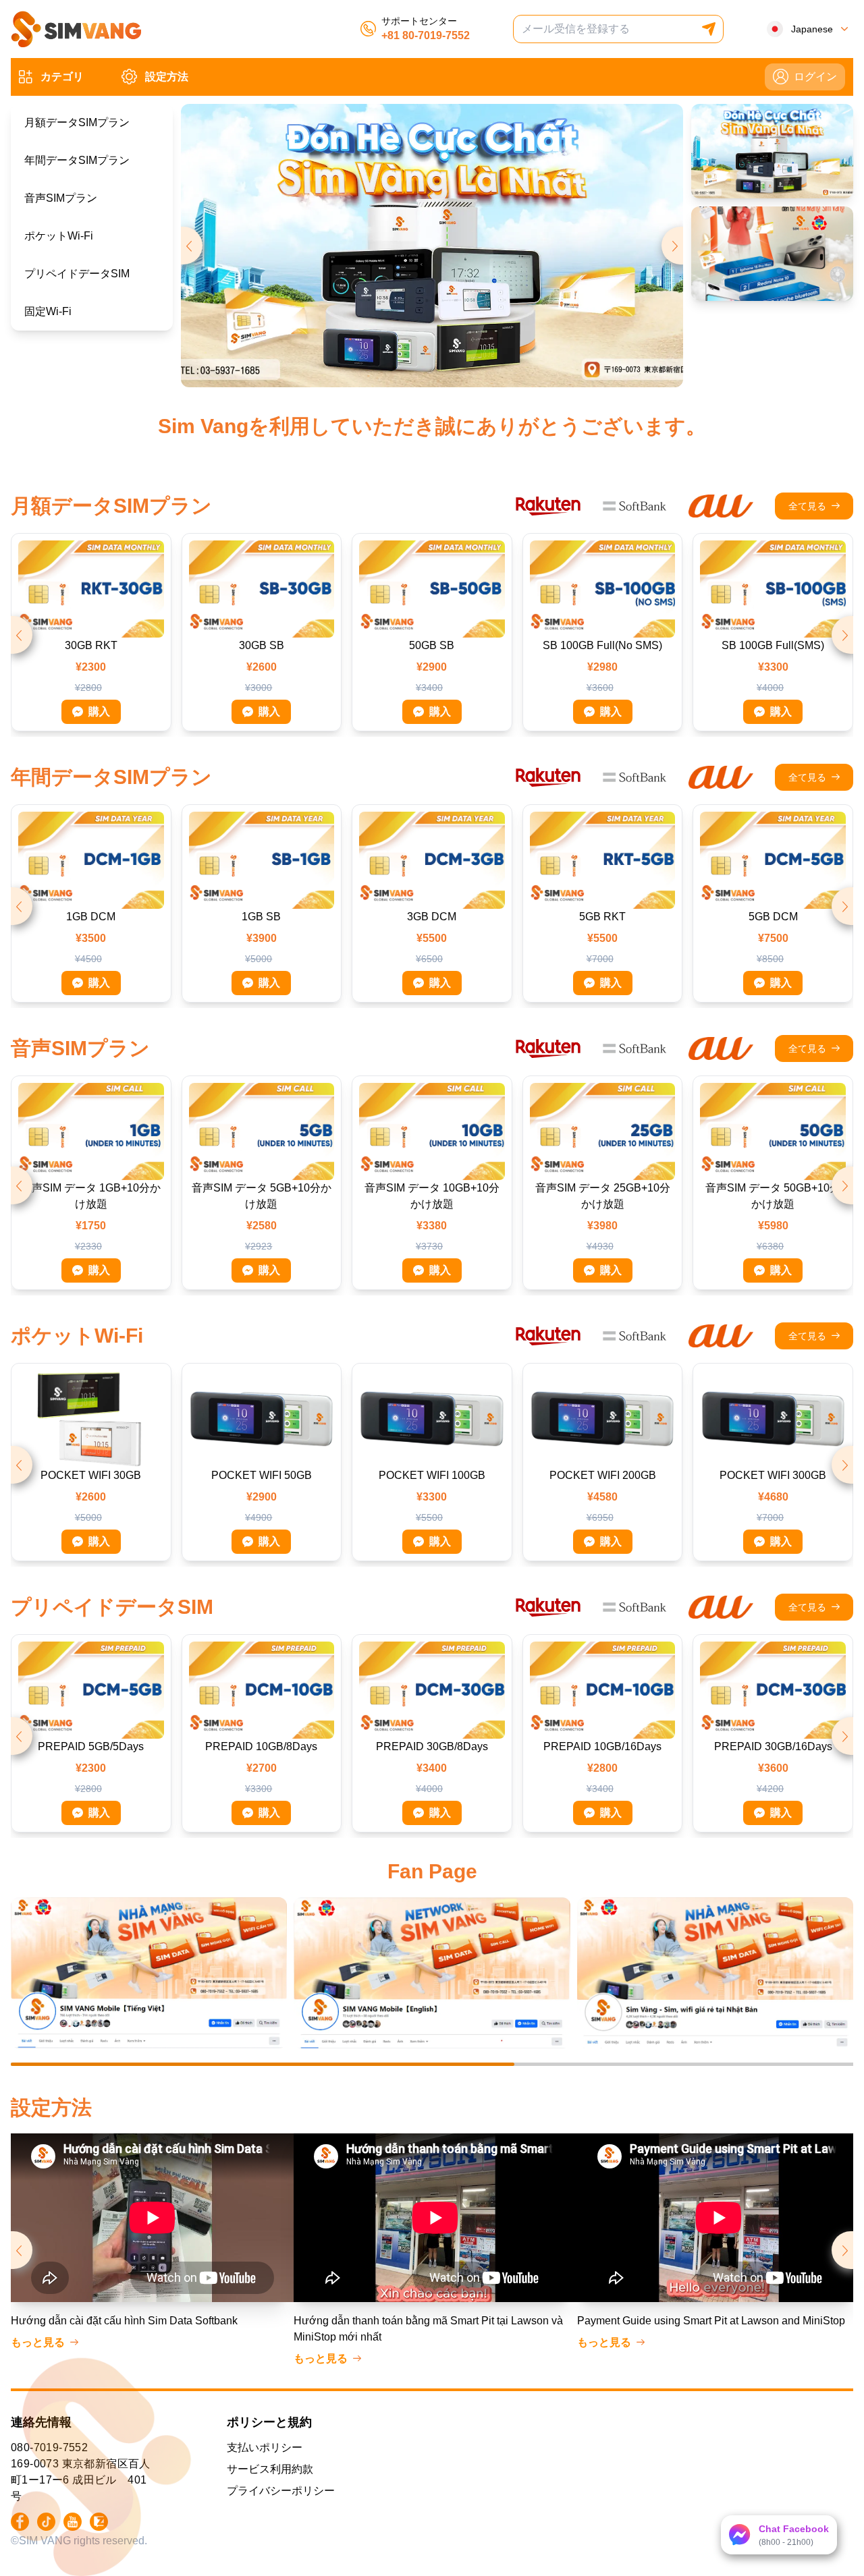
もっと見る (38, 2342)
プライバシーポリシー (281, 2491)
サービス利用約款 (270, 2469)
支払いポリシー (265, 2447)
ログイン (815, 77)
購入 (99, 711)
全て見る (807, 506)
